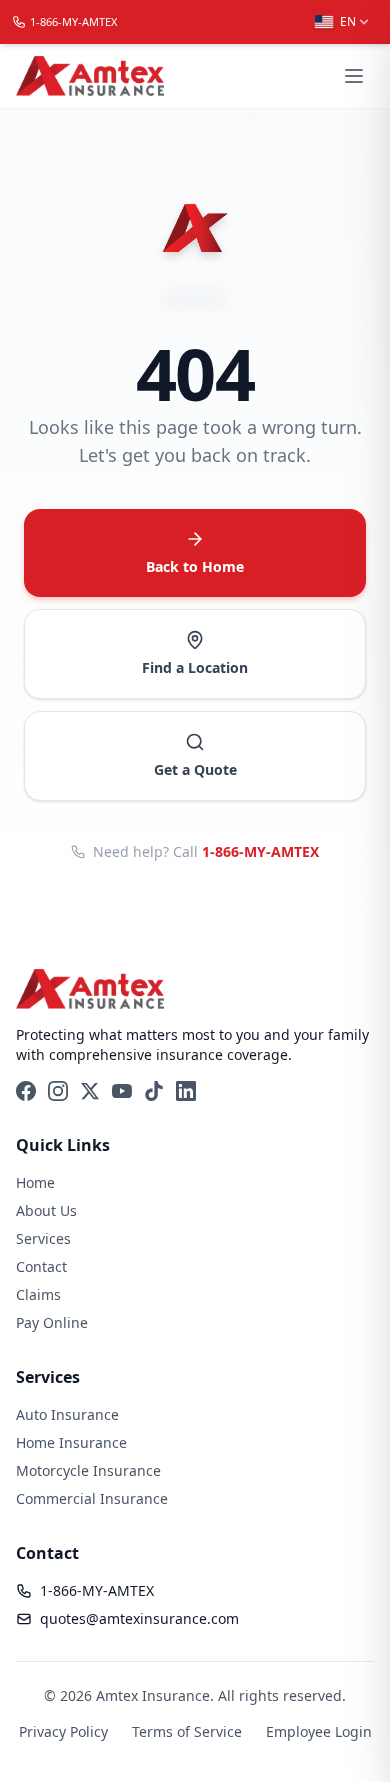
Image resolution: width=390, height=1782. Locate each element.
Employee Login (319, 1731)
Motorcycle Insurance (88, 1470)
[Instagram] (58, 1091)
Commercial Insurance (92, 1498)
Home (35, 1182)
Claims (38, 1294)
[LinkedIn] (186, 1091)
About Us (46, 1210)
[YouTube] (122, 1091)
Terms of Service (187, 1731)
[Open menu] (354, 76)
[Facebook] (26, 1091)
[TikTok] (154, 1091)
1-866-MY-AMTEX (260, 851)
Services (43, 1238)
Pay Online (52, 1322)
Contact (41, 1266)
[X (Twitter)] (90, 1091)
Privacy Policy (63, 1731)
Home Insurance (71, 1442)
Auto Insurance (67, 1414)
